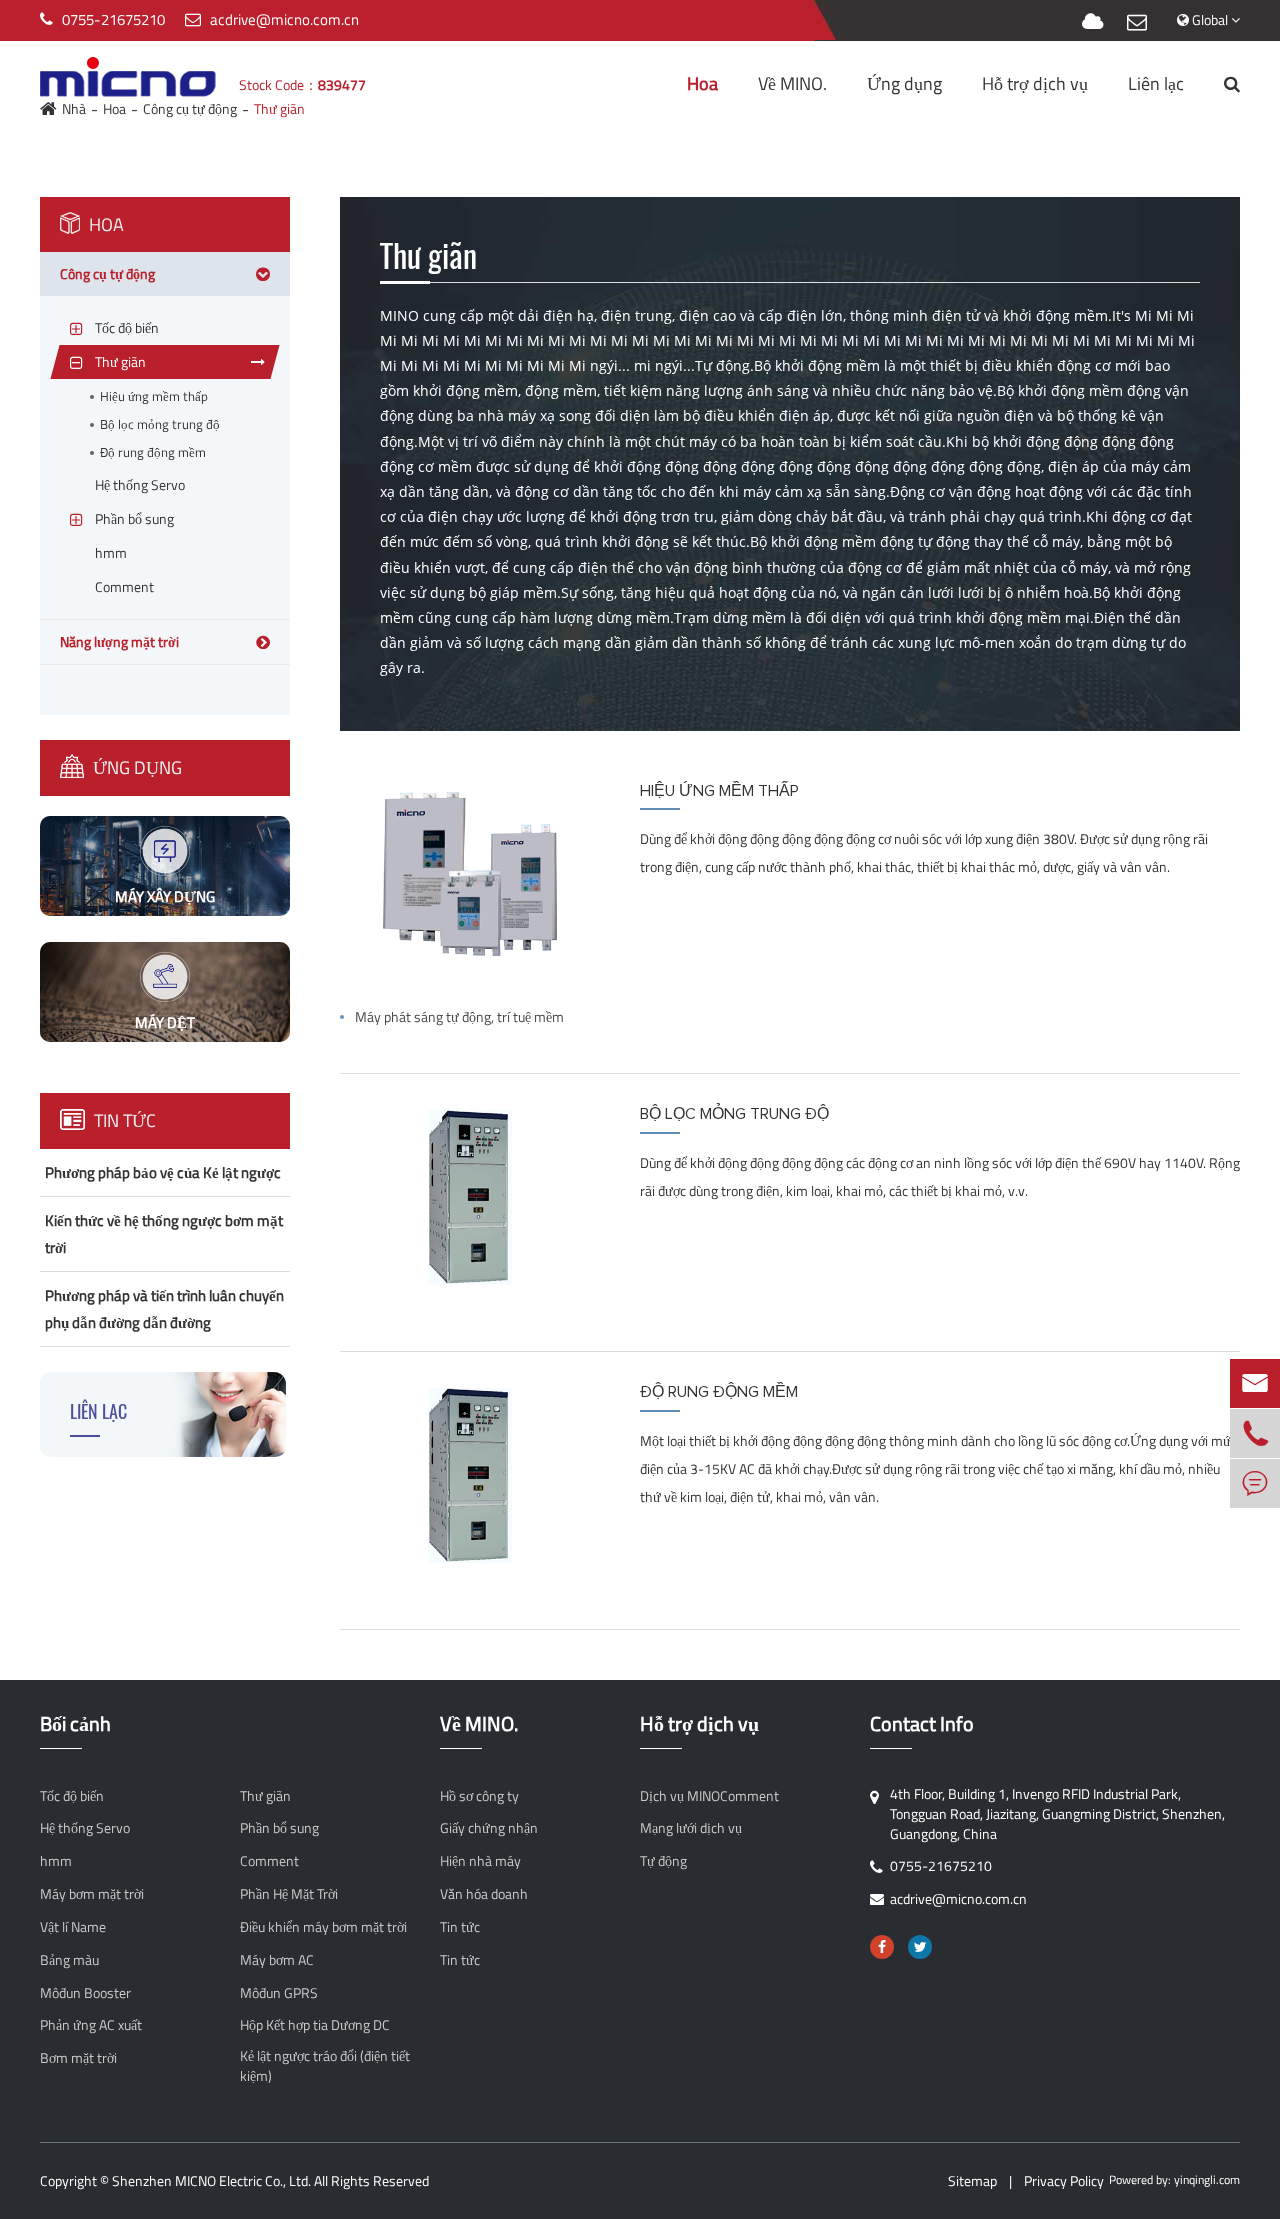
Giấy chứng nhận (489, 1828)
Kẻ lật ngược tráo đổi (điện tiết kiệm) (325, 2066)
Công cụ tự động (107, 273)
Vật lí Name (73, 1927)
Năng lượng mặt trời (119, 641)
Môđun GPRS (279, 1993)
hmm (56, 1861)
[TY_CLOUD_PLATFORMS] (1092, 22)
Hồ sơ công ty (479, 1796)
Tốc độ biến (72, 1796)
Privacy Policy (1064, 2180)
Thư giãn (265, 1796)
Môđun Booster (85, 1993)
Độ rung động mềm (153, 452)
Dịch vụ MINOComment (709, 1796)
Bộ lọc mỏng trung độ (160, 424)
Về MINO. (792, 83)
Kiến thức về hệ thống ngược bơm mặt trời (164, 1234)
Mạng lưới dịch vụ (691, 1828)
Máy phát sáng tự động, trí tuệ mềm (459, 1017)
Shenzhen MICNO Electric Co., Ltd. (211, 2180)
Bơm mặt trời (78, 2058)
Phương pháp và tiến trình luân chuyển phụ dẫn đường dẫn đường (164, 1309)
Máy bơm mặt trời (92, 1894)
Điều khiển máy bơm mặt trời (323, 1927)
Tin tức (123, 1120)
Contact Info (922, 1724)
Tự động (663, 1861)
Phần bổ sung (279, 1828)
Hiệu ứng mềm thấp (154, 396)
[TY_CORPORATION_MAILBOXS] (1137, 22)
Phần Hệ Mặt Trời (289, 1894)
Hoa (702, 83)
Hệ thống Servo (85, 1828)
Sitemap (972, 2180)
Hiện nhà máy (480, 1861)
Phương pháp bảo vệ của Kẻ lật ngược (163, 1172)
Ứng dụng (904, 83)
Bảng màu (69, 1960)
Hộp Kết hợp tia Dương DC (315, 2025)
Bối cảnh (75, 1724)
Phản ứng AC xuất (91, 2025)
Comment (269, 1861)
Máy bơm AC (277, 1960)
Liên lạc (1156, 83)
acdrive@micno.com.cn (284, 19)
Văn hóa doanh (484, 1894)
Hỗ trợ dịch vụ (1035, 83)
